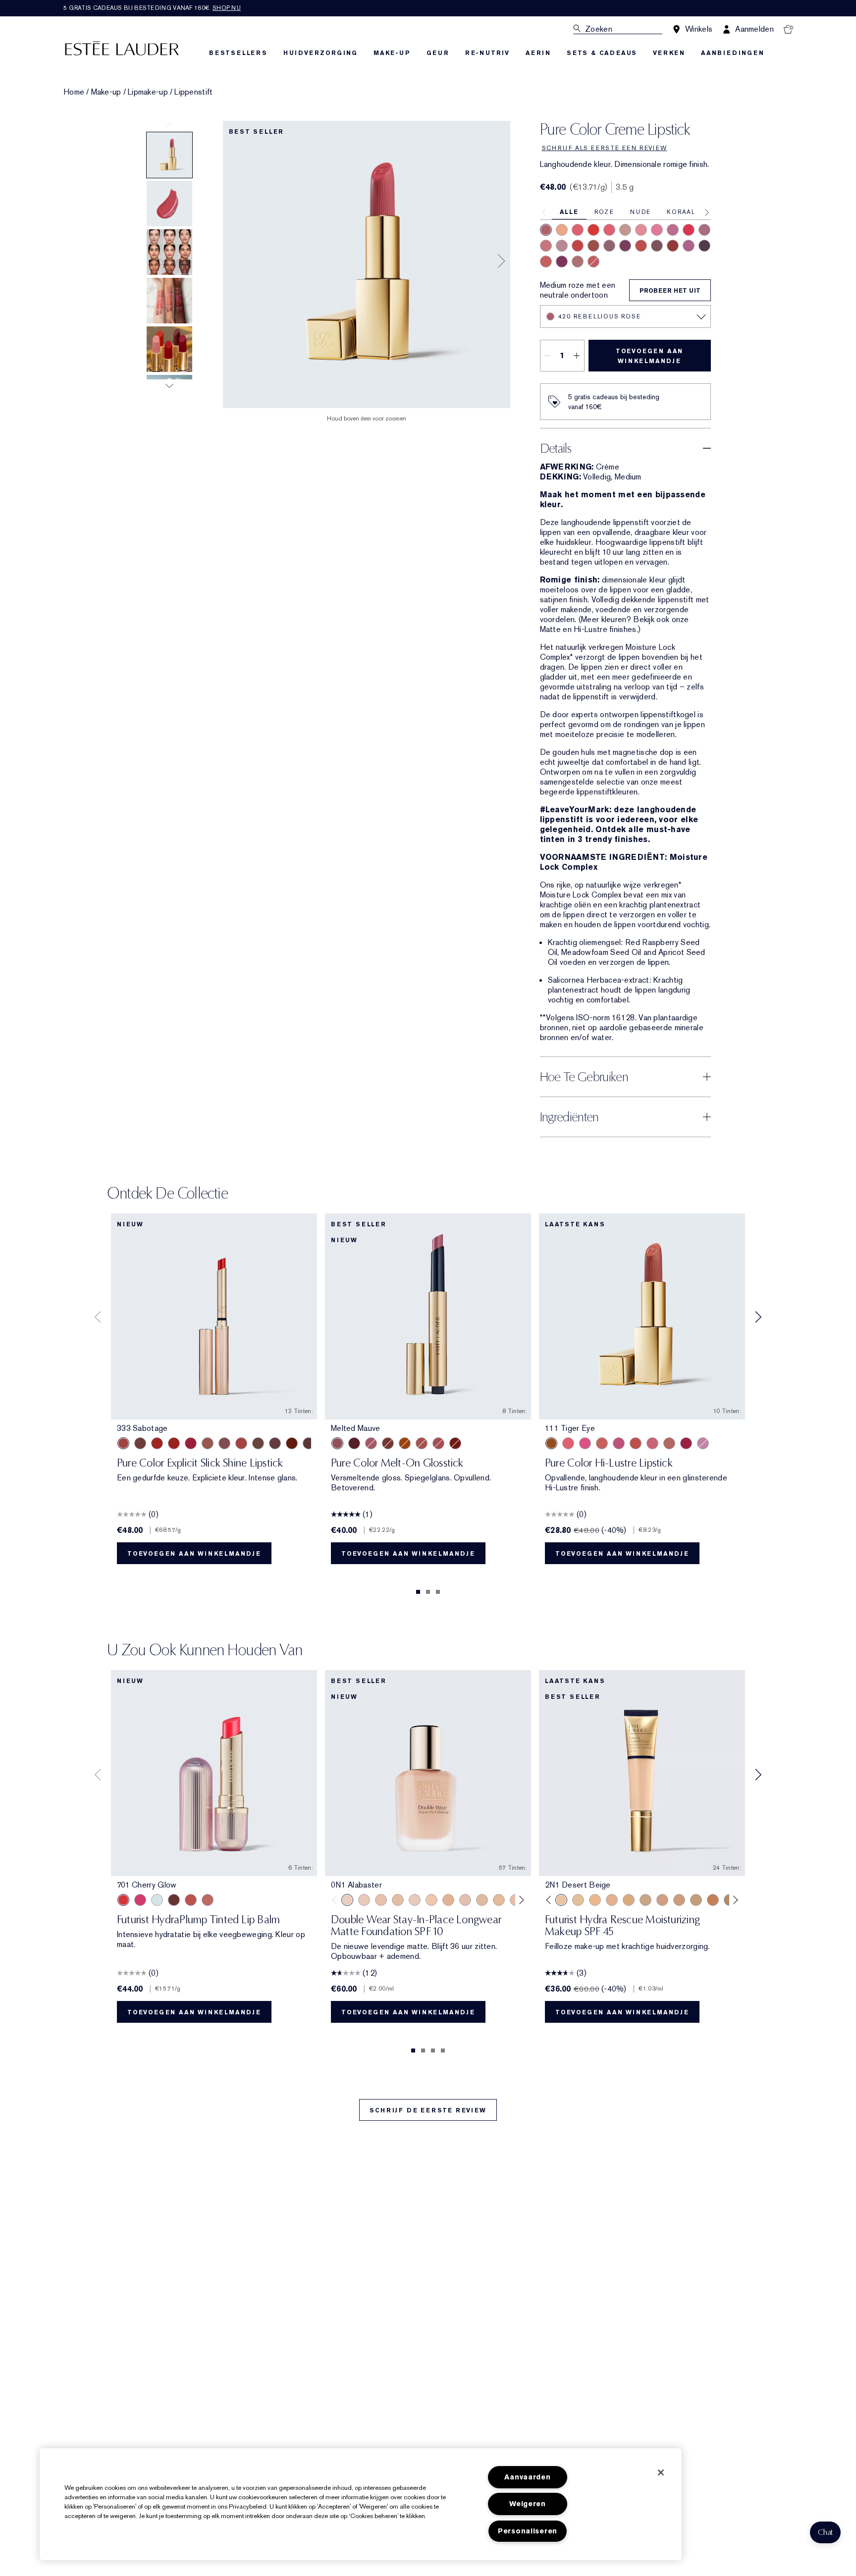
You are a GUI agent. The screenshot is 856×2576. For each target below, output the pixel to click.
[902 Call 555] (258, 1443)
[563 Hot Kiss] (686, 1443)
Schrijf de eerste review (428, 2110)
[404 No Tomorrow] (140, 1443)
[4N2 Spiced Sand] (696, 1900)
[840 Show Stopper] (562, 230)
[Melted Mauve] (337, 1443)
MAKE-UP (392, 53)
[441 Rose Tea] (704, 230)
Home (74, 92)
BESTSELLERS (238, 53)
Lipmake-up (148, 92)
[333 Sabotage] (123, 1443)
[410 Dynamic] (673, 230)
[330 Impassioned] (593, 230)
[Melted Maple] (388, 1443)
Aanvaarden (527, 2477)
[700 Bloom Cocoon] (191, 1900)
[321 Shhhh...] (275, 1443)
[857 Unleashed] (578, 230)
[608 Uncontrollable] (578, 246)
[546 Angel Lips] (602, 1443)
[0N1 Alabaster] (347, 1900)
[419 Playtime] (174, 1443)
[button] (825, 2532)
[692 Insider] (609, 246)
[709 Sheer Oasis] (157, 1900)
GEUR (438, 53)
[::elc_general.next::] (520, 1900)
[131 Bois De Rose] (546, 246)
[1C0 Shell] (364, 1900)
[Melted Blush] (422, 1443)
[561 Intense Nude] (562, 246)
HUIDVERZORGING (321, 53)
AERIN (538, 53)
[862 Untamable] (578, 262)
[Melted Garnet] (455, 1443)
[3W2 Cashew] (645, 1900)
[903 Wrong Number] (208, 1443)
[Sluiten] (661, 2472)
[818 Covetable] (593, 246)
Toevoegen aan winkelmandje (649, 356)
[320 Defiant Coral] (609, 230)
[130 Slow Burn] (669, 1443)
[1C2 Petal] (465, 1900)
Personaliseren (528, 2531)
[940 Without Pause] (241, 1443)
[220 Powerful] (657, 230)
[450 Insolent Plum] (689, 246)
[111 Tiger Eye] (551, 1443)
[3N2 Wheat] (662, 1900)
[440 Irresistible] (625, 246)
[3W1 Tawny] (629, 1900)
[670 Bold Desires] (657, 246)
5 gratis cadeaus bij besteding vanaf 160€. (152, 8)
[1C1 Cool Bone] (415, 1900)
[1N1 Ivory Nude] (431, 1900)
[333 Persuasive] (641, 246)
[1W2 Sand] (499, 1900)
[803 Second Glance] (309, 1443)
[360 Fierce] (546, 262)
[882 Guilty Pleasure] (593, 262)
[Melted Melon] (371, 1443)
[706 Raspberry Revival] (140, 1900)
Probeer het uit (670, 291)
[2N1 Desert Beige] (561, 1900)
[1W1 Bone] (448, 1900)
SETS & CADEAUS (602, 53)
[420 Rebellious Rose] (546, 230)
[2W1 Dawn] (595, 1900)
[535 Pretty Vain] (689, 230)
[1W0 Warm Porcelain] (398, 1900)
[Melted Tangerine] (405, 1443)
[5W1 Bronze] (713, 1900)
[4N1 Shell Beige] (679, 1900)
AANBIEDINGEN (733, 53)
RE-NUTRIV (487, 53)
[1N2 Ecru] (482, 1900)
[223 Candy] (619, 1443)
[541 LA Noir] (673, 246)
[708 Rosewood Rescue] (208, 1900)
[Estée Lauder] (122, 48)
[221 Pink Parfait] (703, 1443)
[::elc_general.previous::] (337, 1900)
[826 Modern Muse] (625, 230)
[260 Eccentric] (641, 230)
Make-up (106, 92)
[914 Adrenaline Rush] (157, 1443)
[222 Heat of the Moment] (292, 1443)
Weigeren (528, 2504)
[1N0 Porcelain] (381, 1900)
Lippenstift (193, 92)
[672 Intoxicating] (562, 262)
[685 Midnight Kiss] (704, 246)
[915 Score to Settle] (191, 1443)
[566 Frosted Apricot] (568, 1443)
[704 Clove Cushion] (174, 1900)
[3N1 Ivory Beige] (612, 1900)
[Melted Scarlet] (354, 1443)
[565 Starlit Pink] (585, 1443)
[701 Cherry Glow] (123, 1900)
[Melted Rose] (438, 1443)
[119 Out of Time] (224, 1443)
